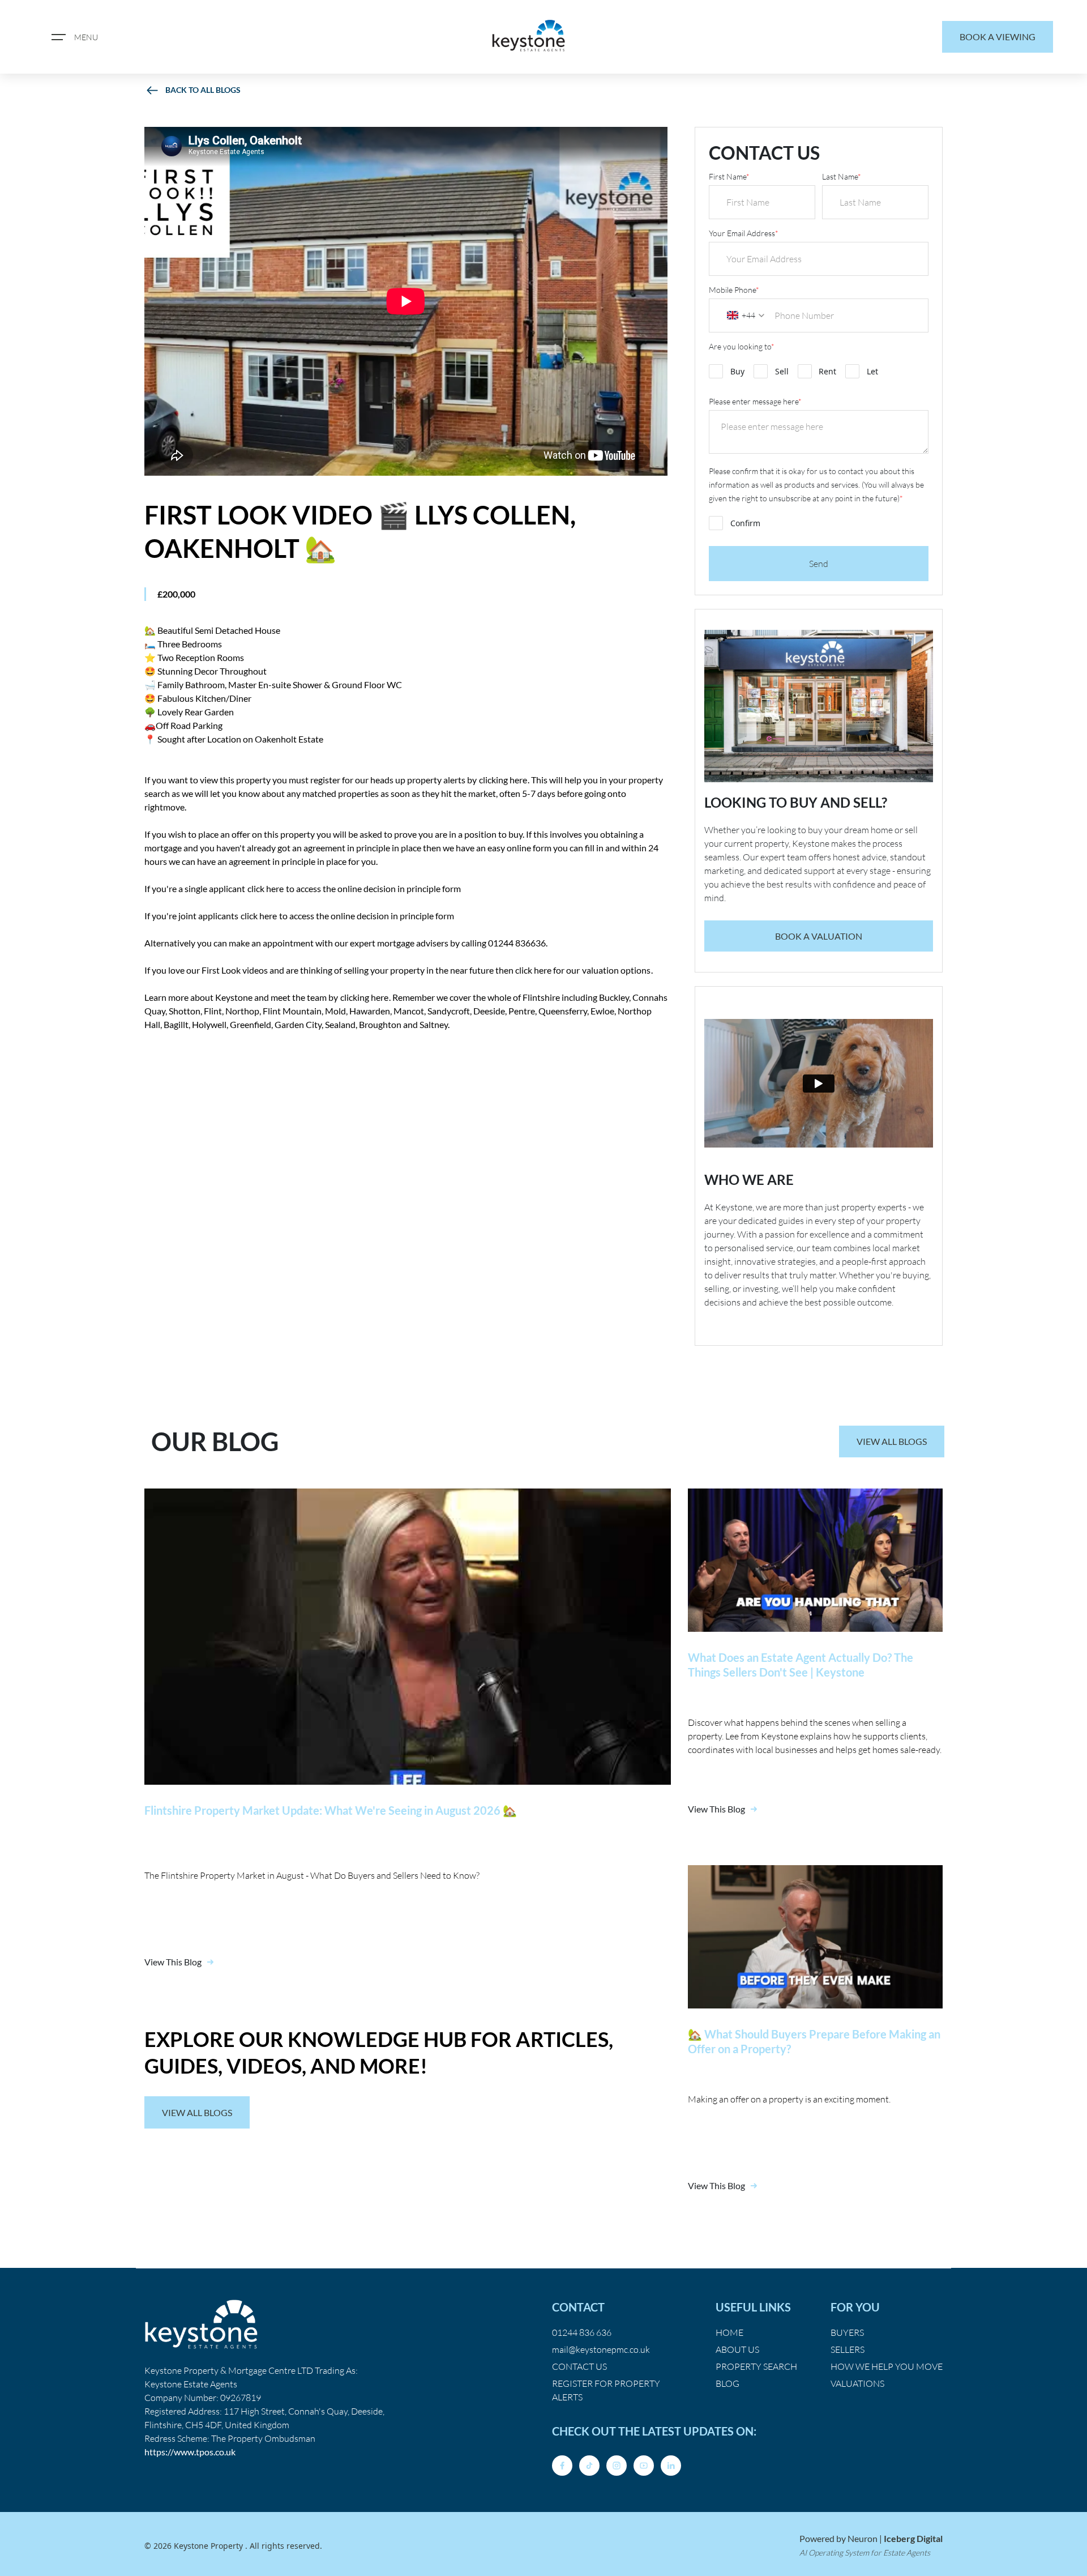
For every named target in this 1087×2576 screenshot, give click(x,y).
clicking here (503, 780)
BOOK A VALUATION (819, 936)
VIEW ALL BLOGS (892, 1441)
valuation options (616, 970)
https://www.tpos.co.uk (190, 2452)
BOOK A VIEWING (998, 37)
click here (266, 888)
